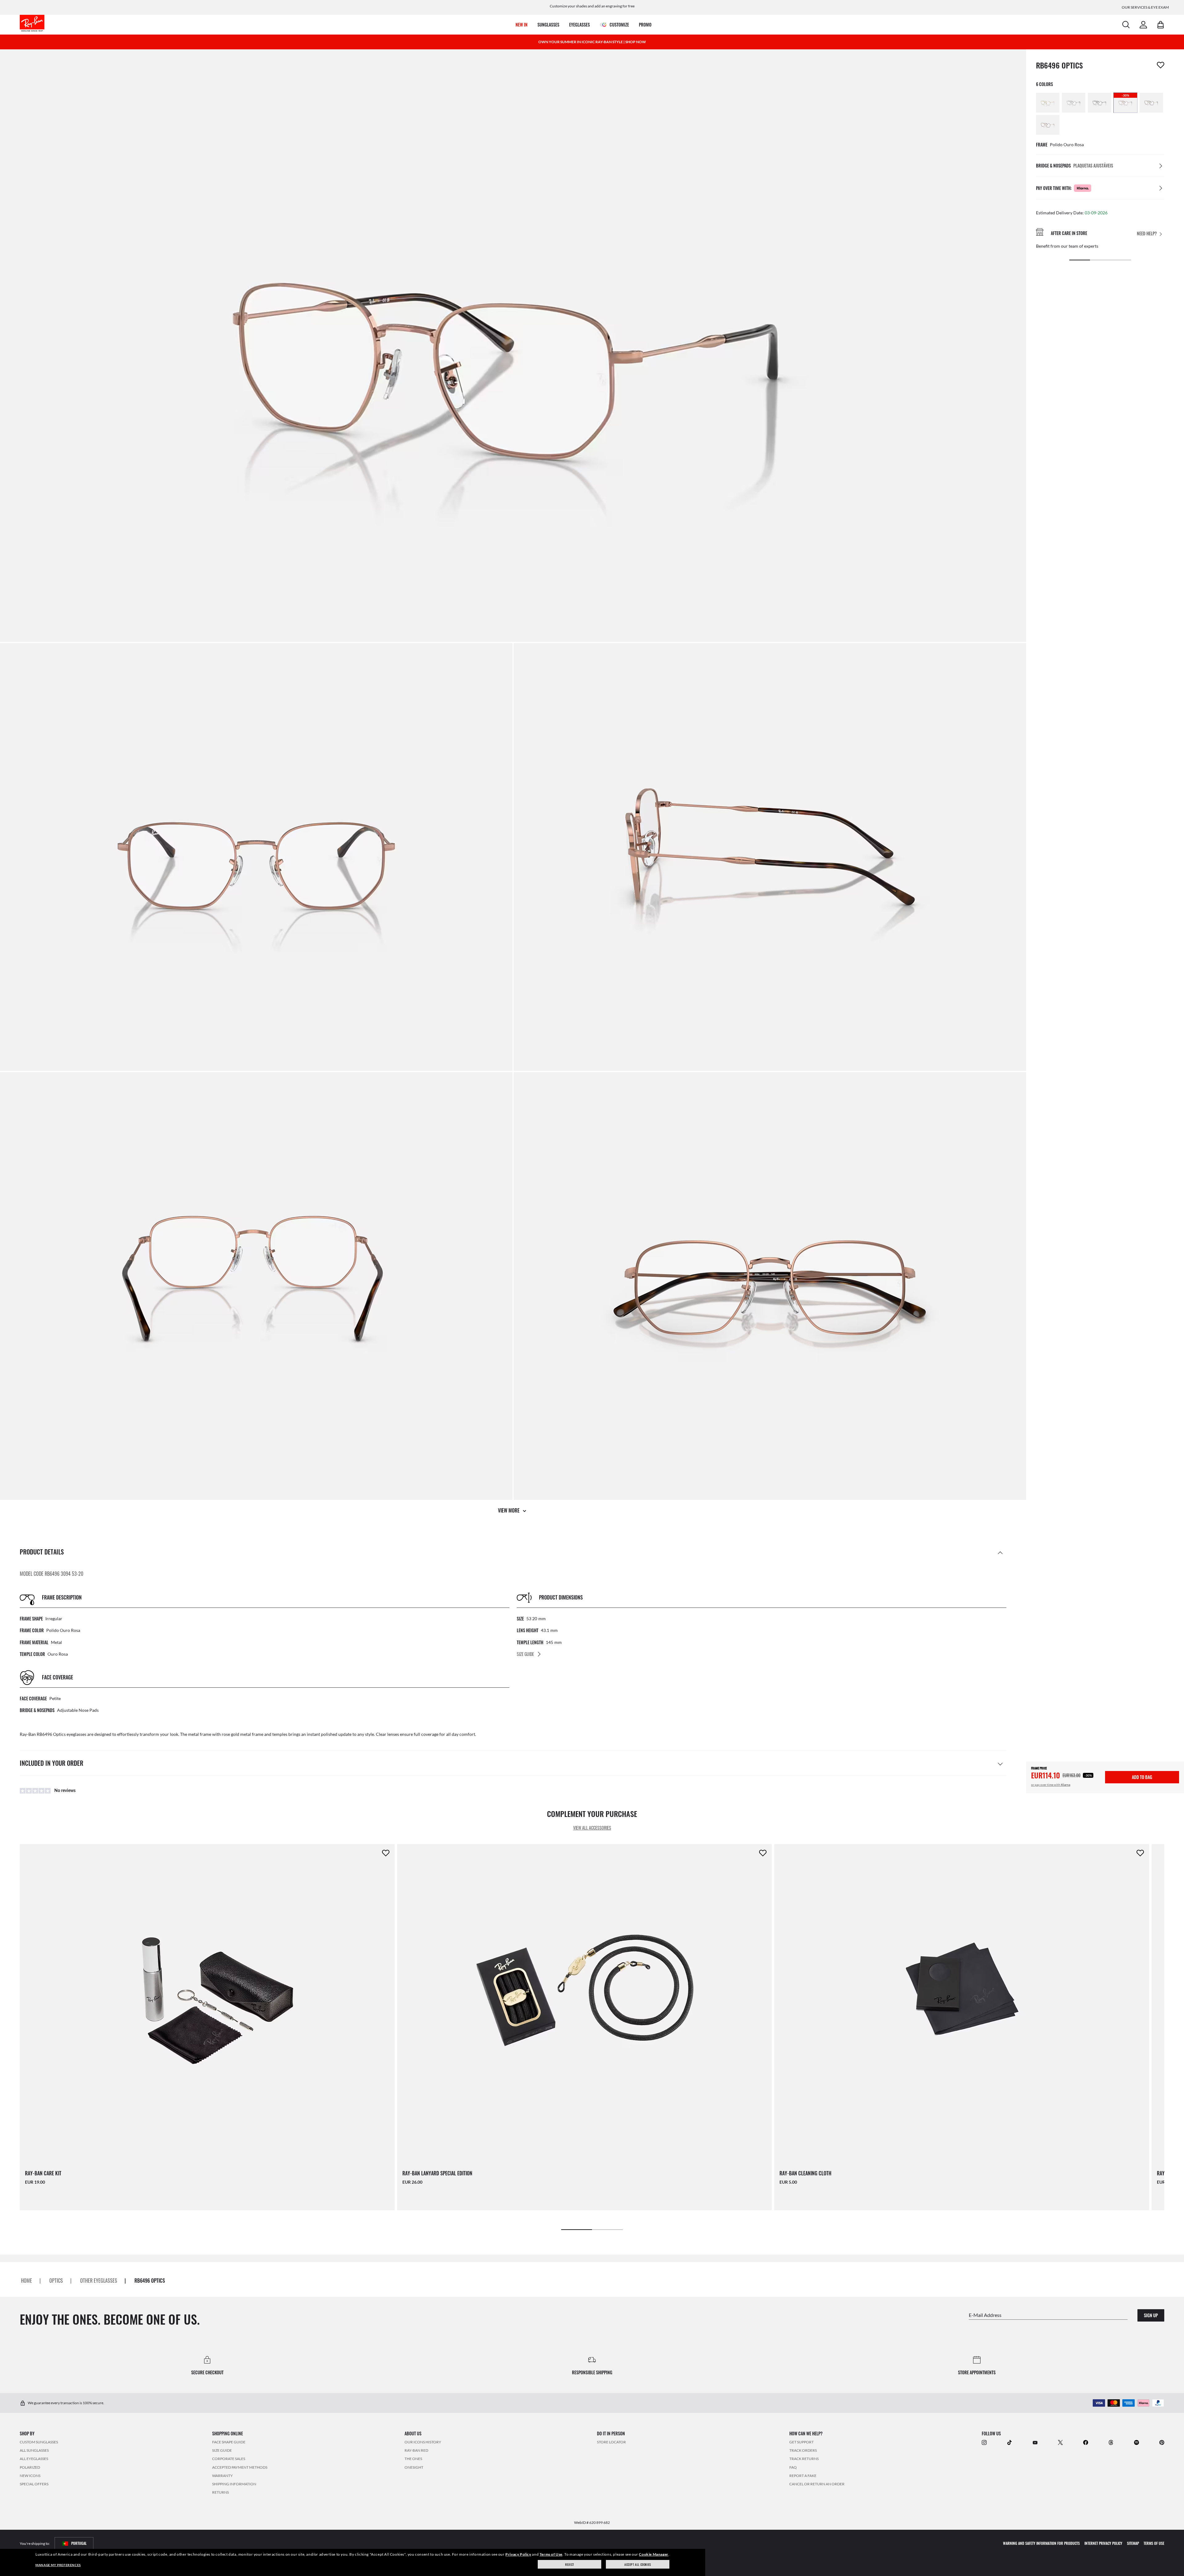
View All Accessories (592, 1828)
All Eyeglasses (34, 2459)
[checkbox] (1161, 65)
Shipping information (234, 2484)
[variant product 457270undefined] (1151, 103)
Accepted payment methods (240, 2467)
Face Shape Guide (229, 2442)
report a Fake (803, 2476)
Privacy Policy (518, 2554)
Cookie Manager (654, 2554)
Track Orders (803, 2450)
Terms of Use (551, 2554)
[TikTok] (1009, 2442)
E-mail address (985, 2315)
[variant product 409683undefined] (1100, 103)
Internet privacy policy (1103, 2543)
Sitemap (1133, 2543)
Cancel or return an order (817, 2484)
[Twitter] (1060, 2442)
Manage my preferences (58, 2565)
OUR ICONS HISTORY (423, 2442)
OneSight (414, 2467)
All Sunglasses (34, 2450)
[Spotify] (1137, 2442)
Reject (570, 2564)
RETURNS (220, 2492)
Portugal (79, 2543)
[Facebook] (1086, 2442)
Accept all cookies (638, 2564)
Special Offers (34, 2484)
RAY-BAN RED (416, 2450)
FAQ (793, 2467)
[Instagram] (984, 2442)
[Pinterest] (1162, 2442)
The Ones (413, 2459)
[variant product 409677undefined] (1048, 103)
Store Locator (611, 2442)
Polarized (30, 2467)
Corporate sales (229, 2459)
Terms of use (1154, 2543)
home (27, 2281)
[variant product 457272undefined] (1048, 125)
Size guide (222, 2450)
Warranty (222, 2476)
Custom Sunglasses (39, 2442)
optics (56, 2281)
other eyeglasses (99, 2281)
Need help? (1147, 234)
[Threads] (1111, 2442)
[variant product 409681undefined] (1074, 103)
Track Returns (804, 2459)
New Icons (30, 2476)
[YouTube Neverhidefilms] (1035, 2442)
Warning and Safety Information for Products (1041, 2543)
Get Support (802, 2442)
